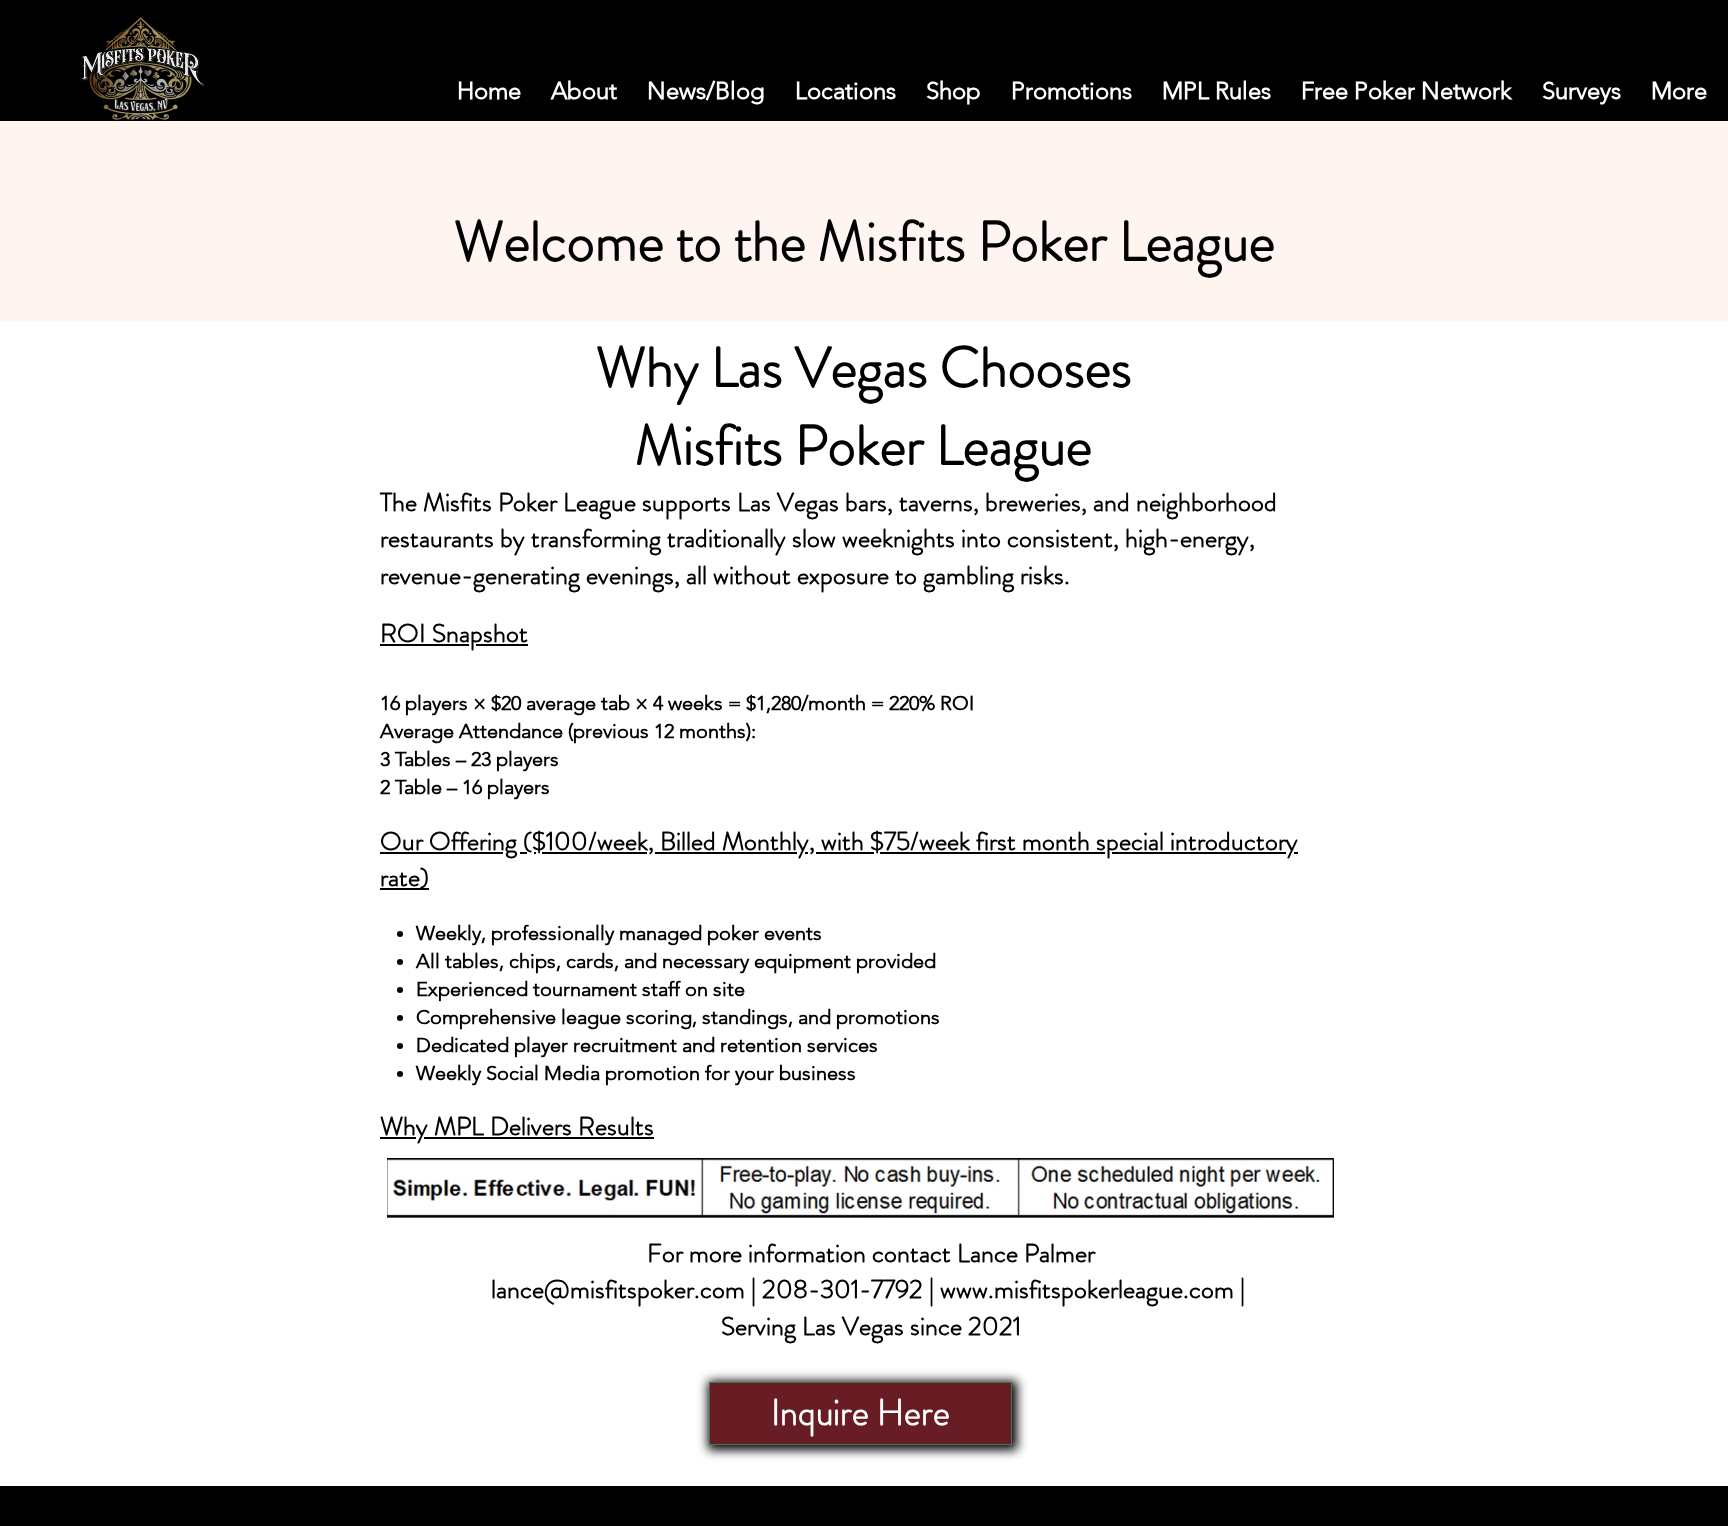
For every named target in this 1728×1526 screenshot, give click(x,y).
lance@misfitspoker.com (618, 1289)
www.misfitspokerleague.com (1087, 1289)
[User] (1635, 74)
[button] (1587, 74)
